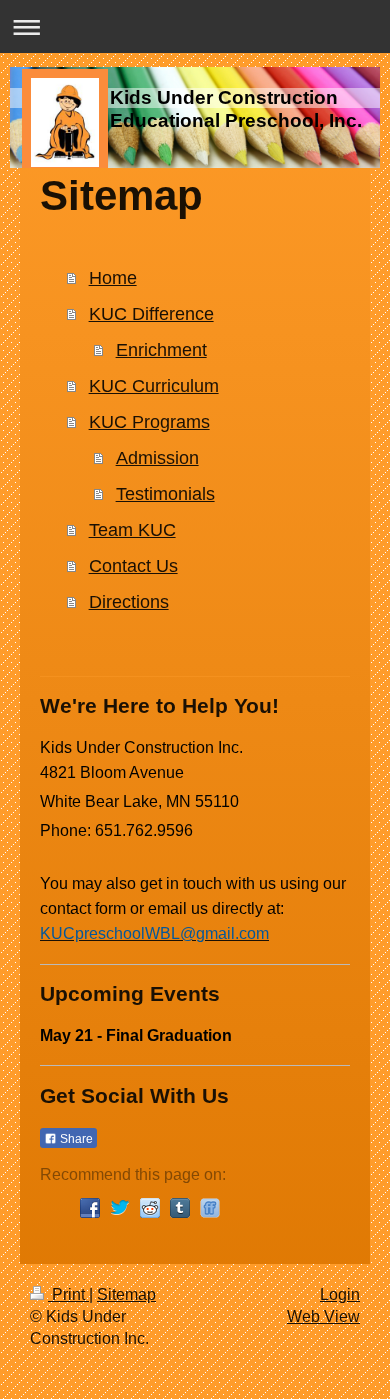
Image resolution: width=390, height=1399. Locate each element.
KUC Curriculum (154, 386)
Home (113, 278)
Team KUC (132, 530)
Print (68, 1294)
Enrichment (161, 350)
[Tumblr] (180, 1208)
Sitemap (126, 1294)
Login (340, 1294)
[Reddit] (150, 1208)
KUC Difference (151, 314)
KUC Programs (149, 422)
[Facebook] (90, 1208)
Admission (157, 458)
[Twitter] (120, 1208)
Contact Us (133, 566)
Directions (129, 602)
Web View (323, 1316)
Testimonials (165, 494)
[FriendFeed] (210, 1208)
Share (75, 1139)
